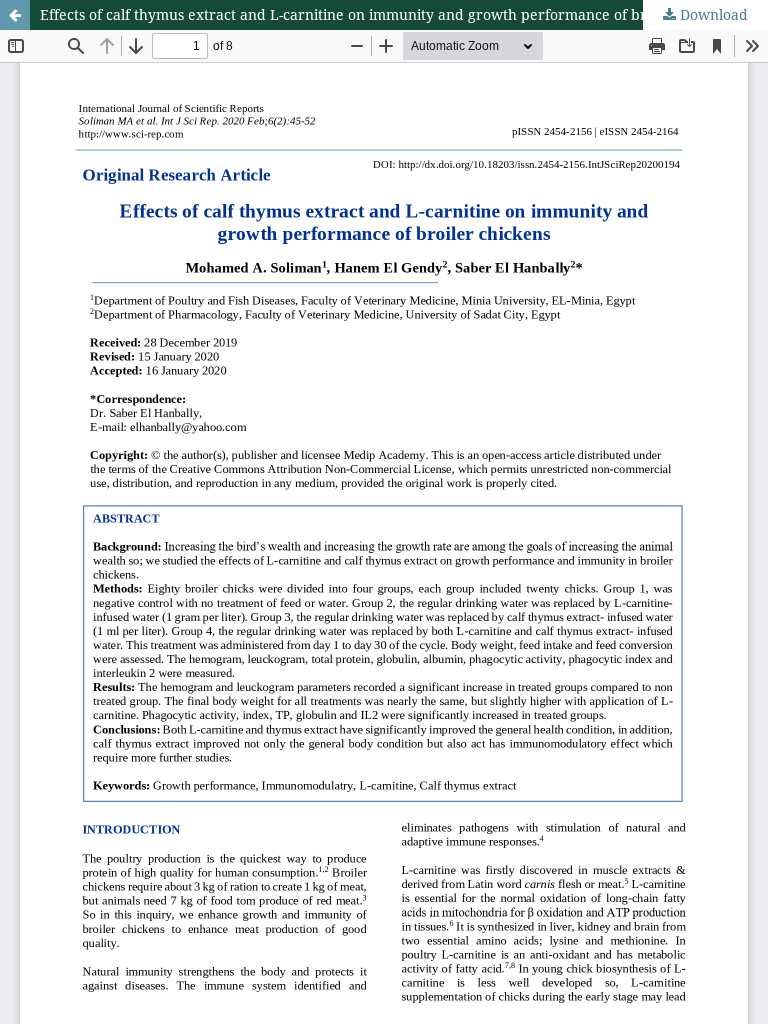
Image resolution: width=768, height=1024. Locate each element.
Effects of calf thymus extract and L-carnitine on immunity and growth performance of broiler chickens (390, 14)
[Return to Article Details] (15, 15)
